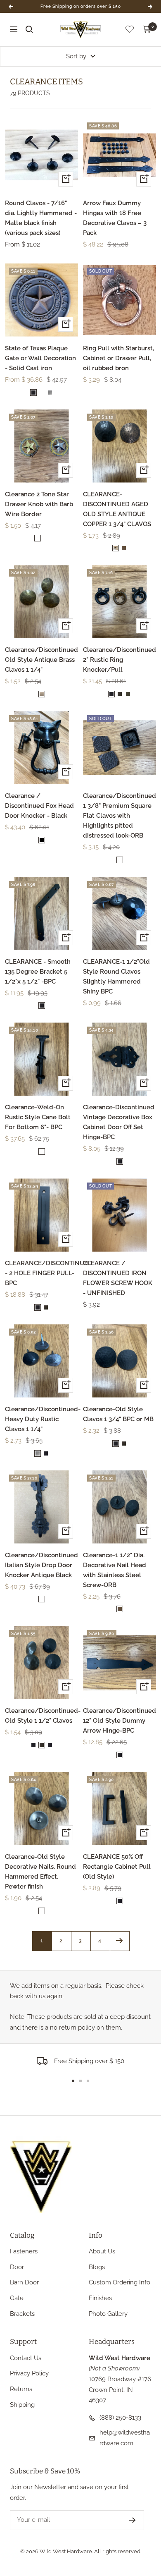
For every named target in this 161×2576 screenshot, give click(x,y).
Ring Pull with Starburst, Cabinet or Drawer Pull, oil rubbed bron (118, 358)
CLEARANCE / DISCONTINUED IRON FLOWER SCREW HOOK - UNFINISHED (118, 1278)
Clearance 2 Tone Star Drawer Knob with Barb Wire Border (39, 504)
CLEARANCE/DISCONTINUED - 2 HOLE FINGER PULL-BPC (41, 1273)
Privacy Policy (29, 2373)
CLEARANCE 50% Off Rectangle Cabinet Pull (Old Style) (117, 1867)
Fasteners (24, 2251)
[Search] (29, 29)
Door (17, 2267)
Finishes (100, 2298)
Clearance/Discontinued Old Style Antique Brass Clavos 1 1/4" (41, 660)
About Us (102, 2251)
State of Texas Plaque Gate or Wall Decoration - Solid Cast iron (40, 358)
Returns (21, 2389)
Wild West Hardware (66, 2551)
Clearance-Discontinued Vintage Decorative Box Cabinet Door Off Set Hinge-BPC (119, 1122)
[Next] (120, 1941)
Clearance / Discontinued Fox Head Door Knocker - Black (39, 806)
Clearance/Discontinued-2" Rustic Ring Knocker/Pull (120, 660)
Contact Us (26, 2358)
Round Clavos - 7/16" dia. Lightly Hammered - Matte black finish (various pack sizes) (41, 218)
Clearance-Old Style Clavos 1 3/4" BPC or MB (118, 1414)
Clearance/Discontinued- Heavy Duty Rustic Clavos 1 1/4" (41, 1419)
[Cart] (147, 29)
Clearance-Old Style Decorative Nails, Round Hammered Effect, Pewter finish (40, 1872)
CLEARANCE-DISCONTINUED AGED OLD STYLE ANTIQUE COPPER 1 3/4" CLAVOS (117, 509)
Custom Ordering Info (120, 2282)
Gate (17, 2298)
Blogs (97, 2267)
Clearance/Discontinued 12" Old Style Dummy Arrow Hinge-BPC (120, 1721)
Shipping (22, 2405)
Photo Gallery (108, 2314)
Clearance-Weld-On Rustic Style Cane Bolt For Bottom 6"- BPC (38, 1117)
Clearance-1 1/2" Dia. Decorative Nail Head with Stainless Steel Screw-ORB (115, 1570)
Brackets (22, 2314)
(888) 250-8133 (120, 2418)
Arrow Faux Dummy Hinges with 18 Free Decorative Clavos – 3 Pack (115, 218)
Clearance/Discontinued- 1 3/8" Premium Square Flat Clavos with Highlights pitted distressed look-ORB (120, 816)
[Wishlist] (130, 31)
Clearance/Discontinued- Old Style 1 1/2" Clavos (41, 1716)
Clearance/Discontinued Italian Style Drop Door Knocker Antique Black (41, 1565)
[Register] (132, 2520)
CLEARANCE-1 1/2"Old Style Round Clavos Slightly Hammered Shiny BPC (116, 977)
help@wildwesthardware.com (125, 2438)
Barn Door (24, 2282)
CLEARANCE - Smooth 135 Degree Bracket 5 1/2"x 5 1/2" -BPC (38, 972)
